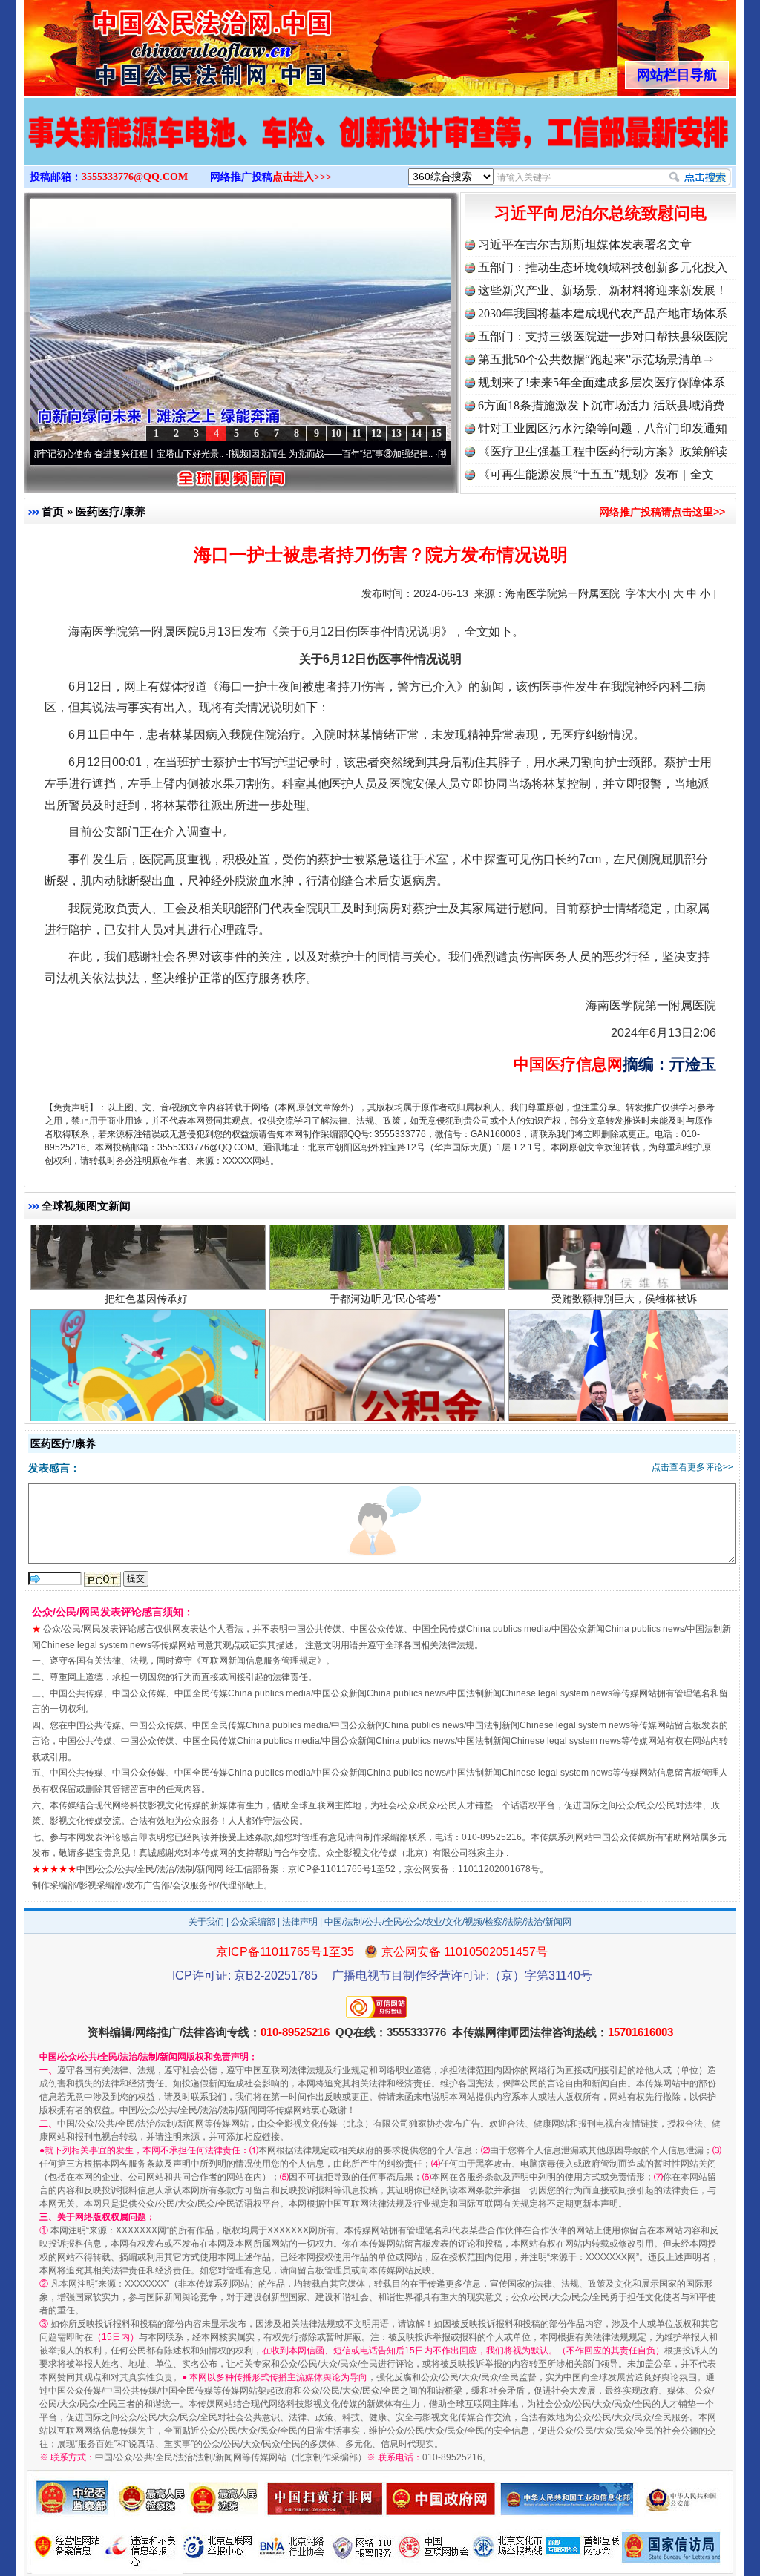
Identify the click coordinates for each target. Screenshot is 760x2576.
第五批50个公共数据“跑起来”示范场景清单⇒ (596, 359)
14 (416, 434)
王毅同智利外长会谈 (624, 1377)
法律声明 (300, 1922)
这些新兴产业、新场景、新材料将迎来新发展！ (603, 290)
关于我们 (206, 1922)
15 (436, 434)
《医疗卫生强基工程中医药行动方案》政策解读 (603, 451)
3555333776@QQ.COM (135, 177)
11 (357, 434)
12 (376, 434)
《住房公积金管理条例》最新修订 (385, 1377)
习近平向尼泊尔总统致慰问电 (600, 213)
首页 (53, 511)
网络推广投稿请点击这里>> (662, 512)
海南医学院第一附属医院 (563, 593)
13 (396, 434)
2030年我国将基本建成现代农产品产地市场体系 (603, 313)
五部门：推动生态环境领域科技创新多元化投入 (603, 267)
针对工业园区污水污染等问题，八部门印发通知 (603, 428)
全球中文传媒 (146, 43)
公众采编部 (253, 1922)
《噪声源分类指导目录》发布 (146, 1377)
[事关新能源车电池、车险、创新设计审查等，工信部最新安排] (380, 147)
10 (336, 434)
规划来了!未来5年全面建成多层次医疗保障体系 (602, 382)
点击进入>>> (302, 177)
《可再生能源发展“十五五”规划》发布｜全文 (596, 474)
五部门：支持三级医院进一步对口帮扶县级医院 (603, 336)
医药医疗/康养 (111, 511)
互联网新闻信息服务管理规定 (259, 1661)
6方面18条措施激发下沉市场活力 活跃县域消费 (601, 405)
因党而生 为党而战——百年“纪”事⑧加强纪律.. (265, 454)
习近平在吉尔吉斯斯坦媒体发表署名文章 (585, 244)
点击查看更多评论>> (692, 1467)
